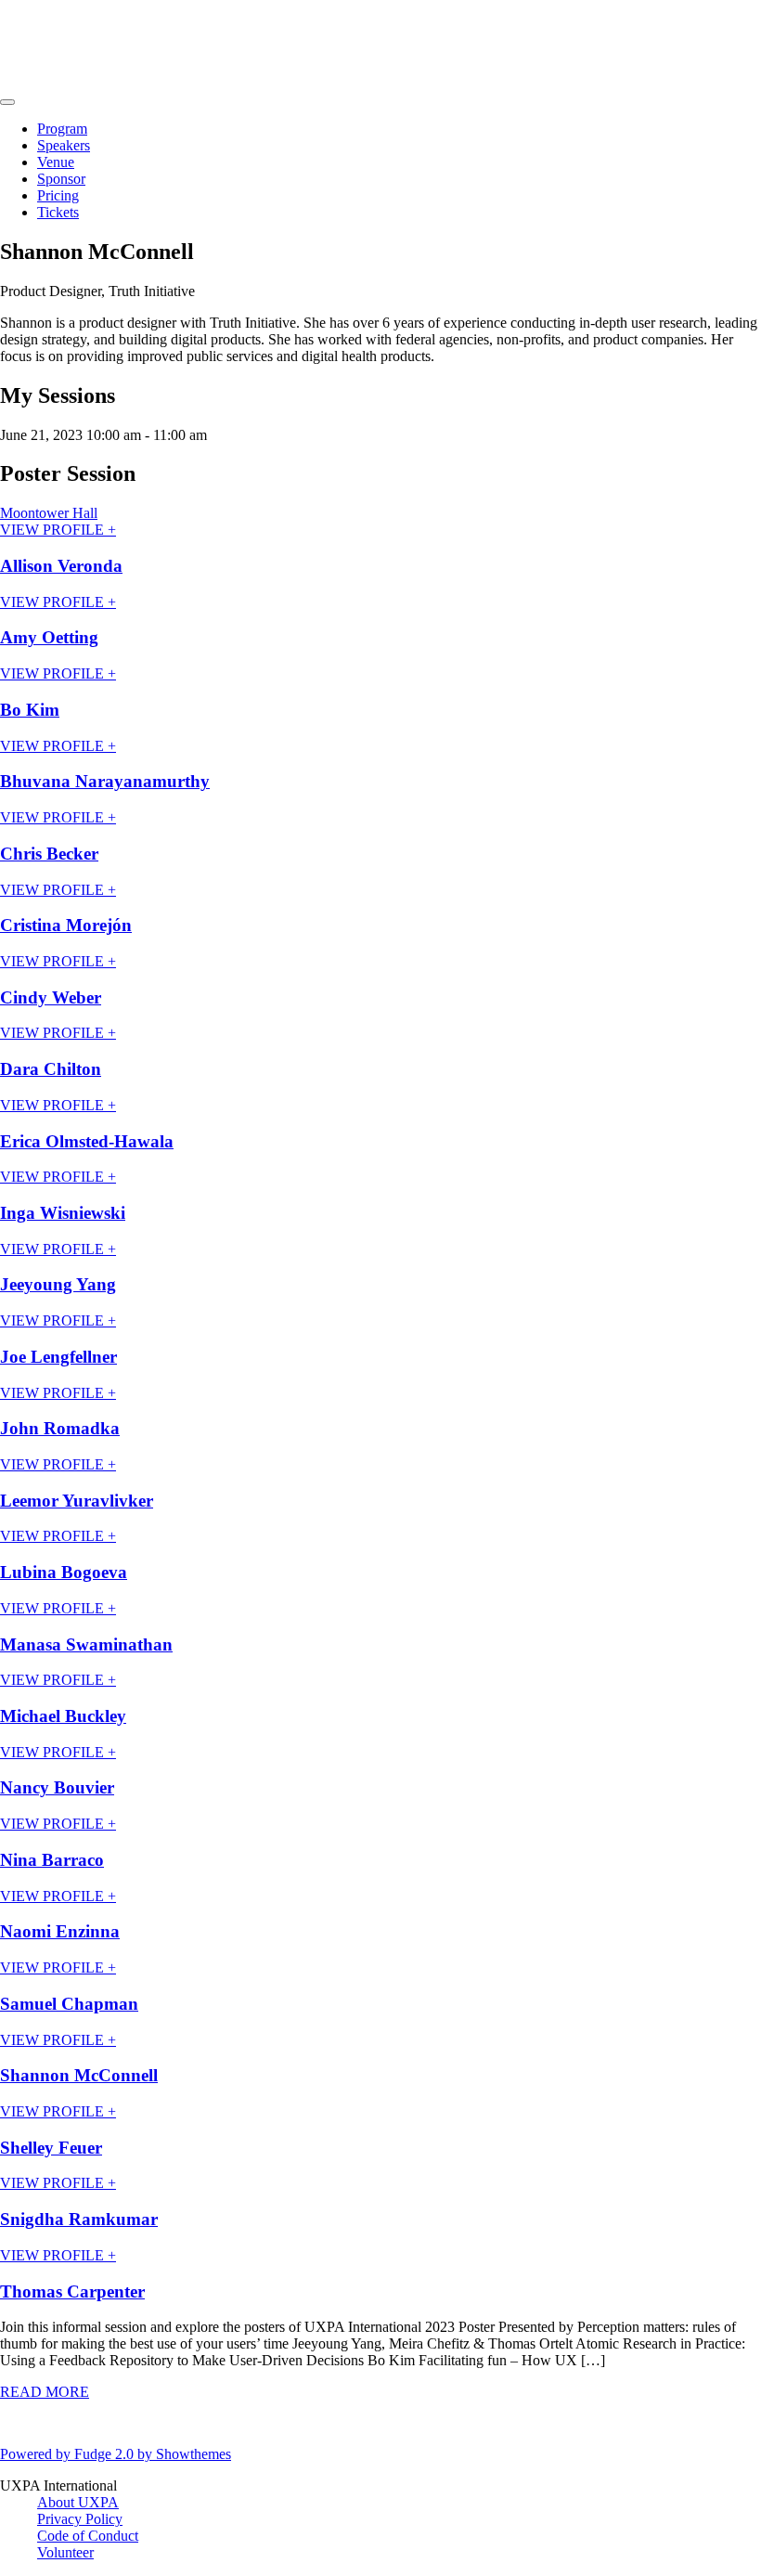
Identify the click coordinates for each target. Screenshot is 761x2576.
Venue (56, 162)
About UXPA (78, 2502)
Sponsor (61, 179)
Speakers (64, 145)
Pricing (58, 195)
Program (62, 129)
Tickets (58, 212)
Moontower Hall (49, 513)
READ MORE (45, 2392)
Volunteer (65, 2552)
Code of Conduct (88, 2536)
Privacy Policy (80, 2519)
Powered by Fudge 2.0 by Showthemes (116, 2454)
